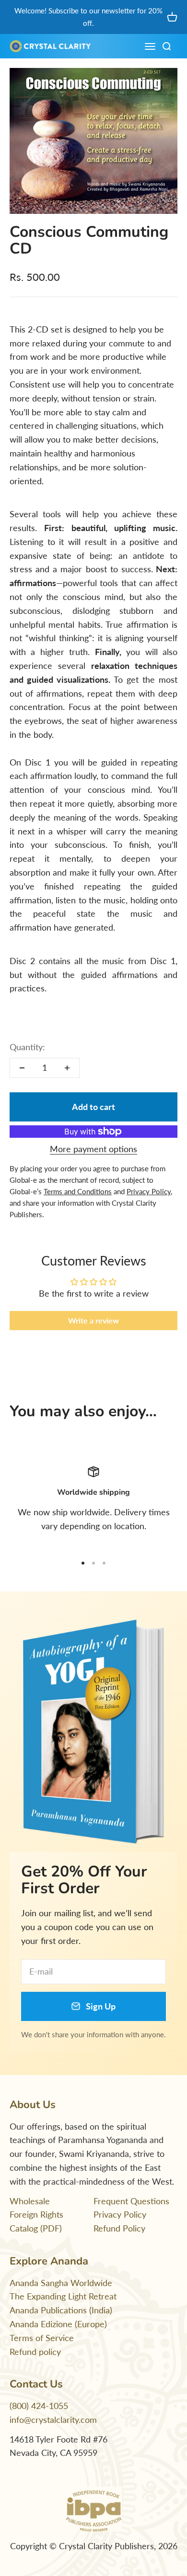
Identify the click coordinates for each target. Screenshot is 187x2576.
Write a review (93, 1320)
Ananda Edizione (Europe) (58, 2324)
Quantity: (27, 1047)
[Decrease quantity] (22, 1068)
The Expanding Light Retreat (63, 2296)
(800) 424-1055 (39, 2406)
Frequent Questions (131, 2201)
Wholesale (30, 2201)
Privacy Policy (120, 2214)
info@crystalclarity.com (53, 2420)
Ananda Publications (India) (61, 2310)
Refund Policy (119, 2228)
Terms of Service (42, 2338)
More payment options (93, 1149)
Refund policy (35, 2352)
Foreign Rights (36, 2214)
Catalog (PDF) (36, 2228)
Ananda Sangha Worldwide (61, 2283)
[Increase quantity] (67, 1068)
